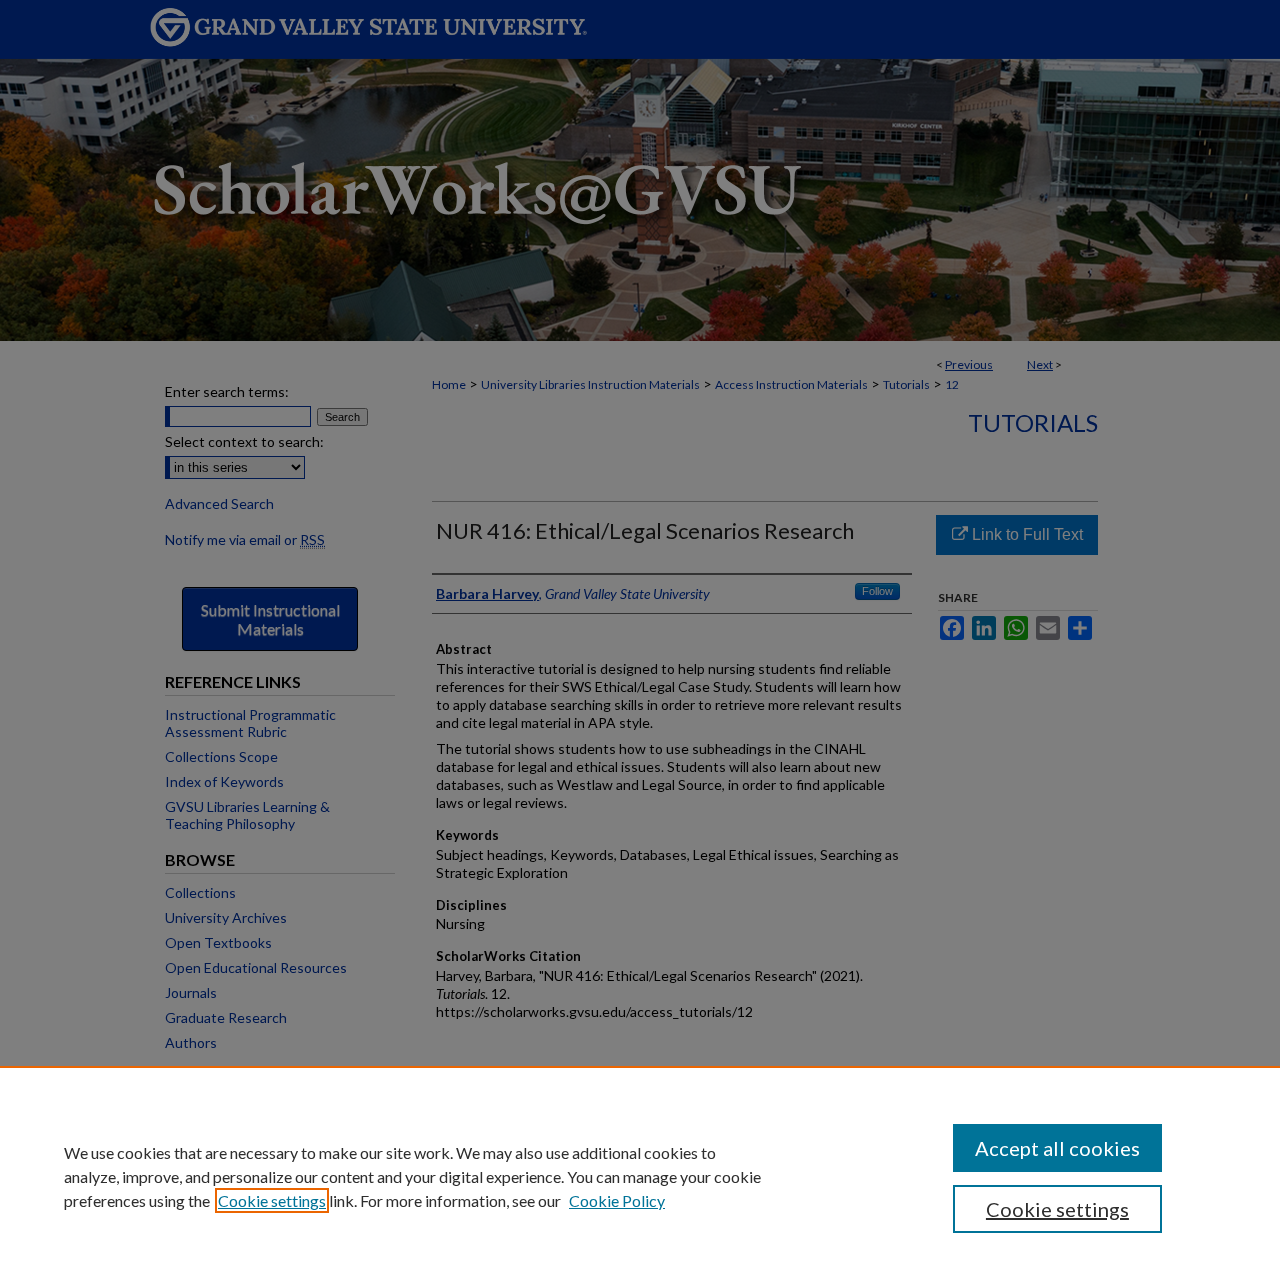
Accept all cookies (1057, 1148)
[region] (640, 1176)
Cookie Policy (617, 1200)
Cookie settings (272, 1200)
